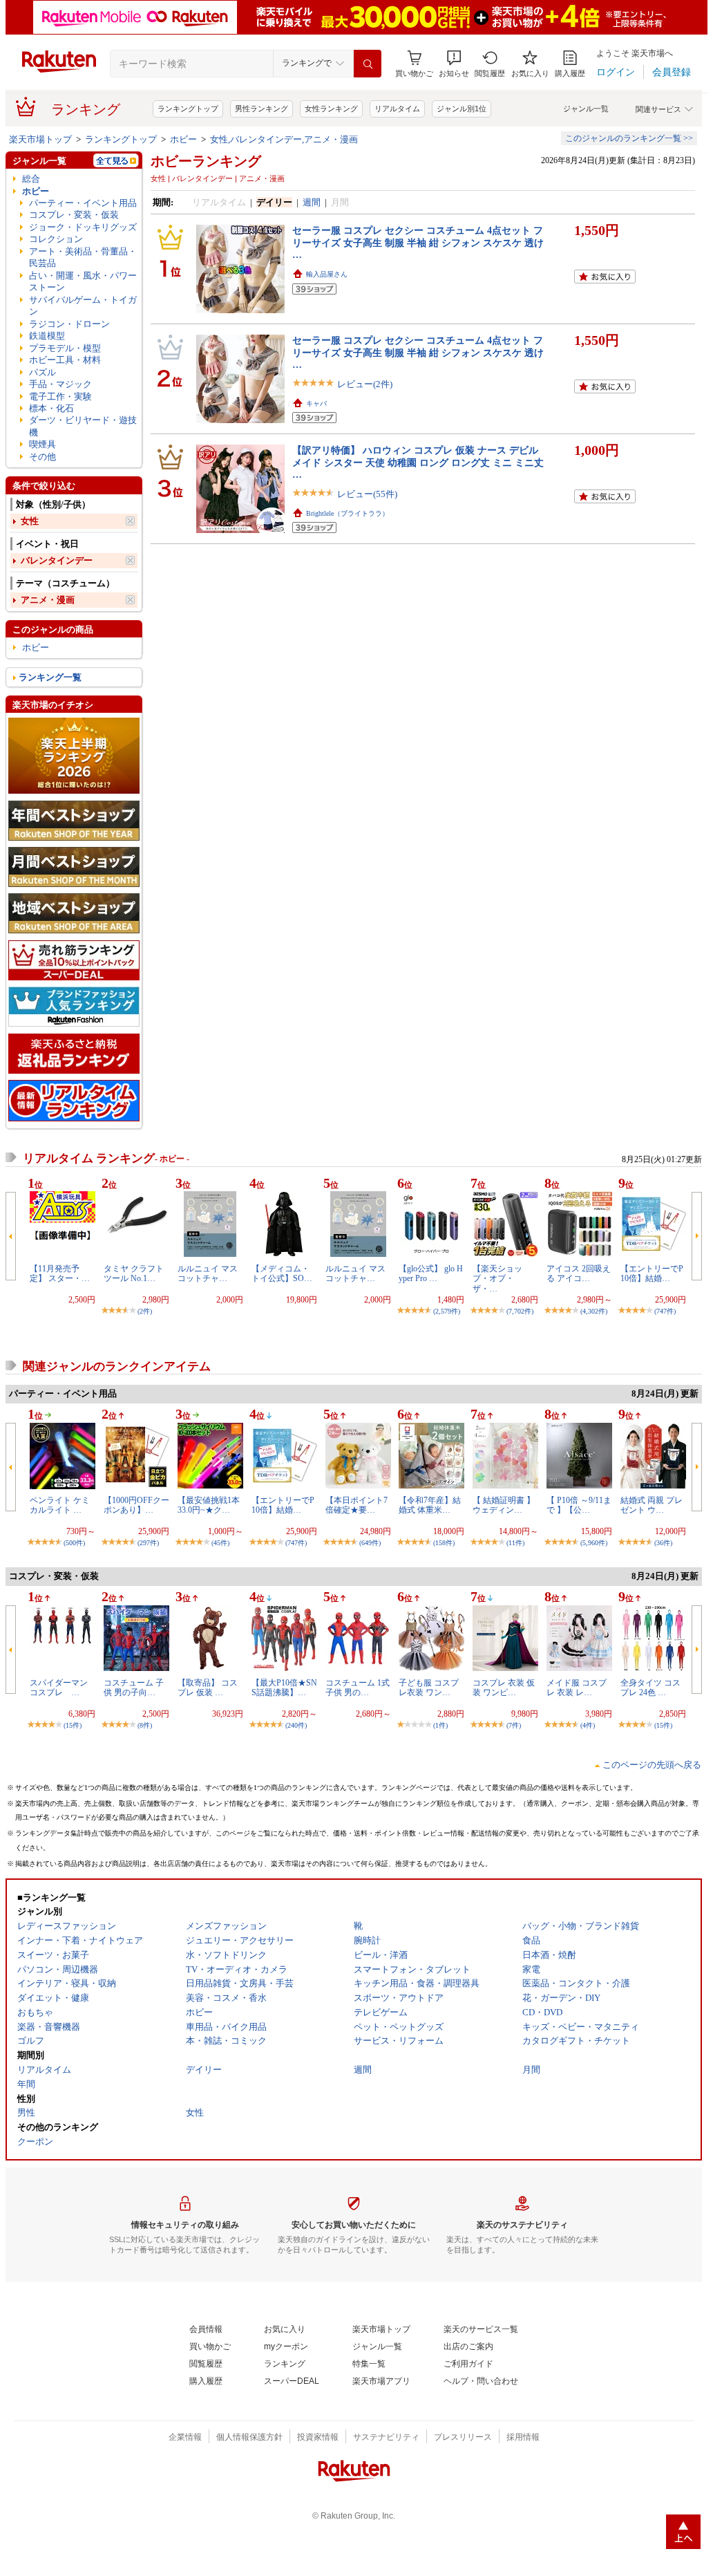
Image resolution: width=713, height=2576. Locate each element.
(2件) (145, 1311)
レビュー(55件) (367, 494)
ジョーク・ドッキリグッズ (83, 227)
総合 (31, 179)
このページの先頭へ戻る (652, 1765)
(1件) (440, 1725)
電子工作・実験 (60, 396)
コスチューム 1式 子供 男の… (358, 1688)
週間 (312, 202)
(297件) (148, 1543)
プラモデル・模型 (65, 348)
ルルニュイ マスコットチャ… (208, 1273)
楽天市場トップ (40, 139)
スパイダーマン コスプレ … (63, 1688)
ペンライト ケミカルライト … (60, 1505)
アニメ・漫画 (48, 600)
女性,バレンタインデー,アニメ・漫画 (284, 139)
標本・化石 (51, 408)
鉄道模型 (47, 336)
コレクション (56, 239)
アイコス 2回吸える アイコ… (579, 1273)
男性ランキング (262, 109)
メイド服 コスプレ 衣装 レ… (577, 1688)
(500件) (74, 1543)
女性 (30, 521)
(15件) (73, 1725)
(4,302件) (594, 1311)
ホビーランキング (206, 161)
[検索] (368, 64)
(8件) (145, 1725)
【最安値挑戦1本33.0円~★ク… (209, 1505)
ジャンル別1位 (462, 109)
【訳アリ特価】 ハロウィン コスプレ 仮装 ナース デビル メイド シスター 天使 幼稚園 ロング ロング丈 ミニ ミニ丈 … (418, 462)
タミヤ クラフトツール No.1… (134, 1273)
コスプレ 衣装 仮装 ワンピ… (504, 1688)
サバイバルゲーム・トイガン (83, 306)
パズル (42, 372)
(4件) (588, 1725)
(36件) (663, 1543)
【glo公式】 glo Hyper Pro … (431, 1273)
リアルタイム (397, 109)
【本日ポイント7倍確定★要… (356, 1505)
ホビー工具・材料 (65, 360)
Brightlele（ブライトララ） (348, 513)
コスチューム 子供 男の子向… (134, 1688)
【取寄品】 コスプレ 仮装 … (208, 1688)
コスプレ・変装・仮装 (74, 215)
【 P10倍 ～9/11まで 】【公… (579, 1505)
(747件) (665, 1311)
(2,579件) (447, 1311)
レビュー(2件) (365, 384)
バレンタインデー (57, 560)
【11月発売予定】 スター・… (60, 1273)
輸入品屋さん (327, 274)
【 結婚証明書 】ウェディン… (504, 1505)
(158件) (444, 1543)
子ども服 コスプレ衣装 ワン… (429, 1688)
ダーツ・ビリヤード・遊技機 (83, 426)
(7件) (514, 1725)
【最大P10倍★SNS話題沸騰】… (284, 1688)
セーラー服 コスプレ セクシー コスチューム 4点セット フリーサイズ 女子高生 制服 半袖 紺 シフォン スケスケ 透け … (418, 242)
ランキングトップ (188, 109)
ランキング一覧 (50, 677)
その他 (42, 457)
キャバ (316, 403)
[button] (454, 64)
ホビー (183, 139)
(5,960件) (594, 1543)
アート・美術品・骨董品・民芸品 (83, 257)
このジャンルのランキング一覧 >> (629, 138)
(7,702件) (520, 1311)
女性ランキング (331, 109)
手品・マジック (60, 384)
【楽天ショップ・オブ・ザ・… (497, 1279)
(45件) (220, 1543)
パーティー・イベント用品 (83, 203)
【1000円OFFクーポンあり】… (136, 1505)
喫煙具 (42, 444)
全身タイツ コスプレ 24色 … (650, 1688)
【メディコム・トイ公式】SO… (282, 1273)
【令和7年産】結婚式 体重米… (430, 1505)
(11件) (515, 1543)
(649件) (370, 1543)
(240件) (296, 1725)
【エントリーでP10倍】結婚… (652, 1273)
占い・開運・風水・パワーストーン (83, 281)
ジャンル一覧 (586, 109)
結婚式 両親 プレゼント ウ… (652, 1505)
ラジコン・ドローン (69, 324)
